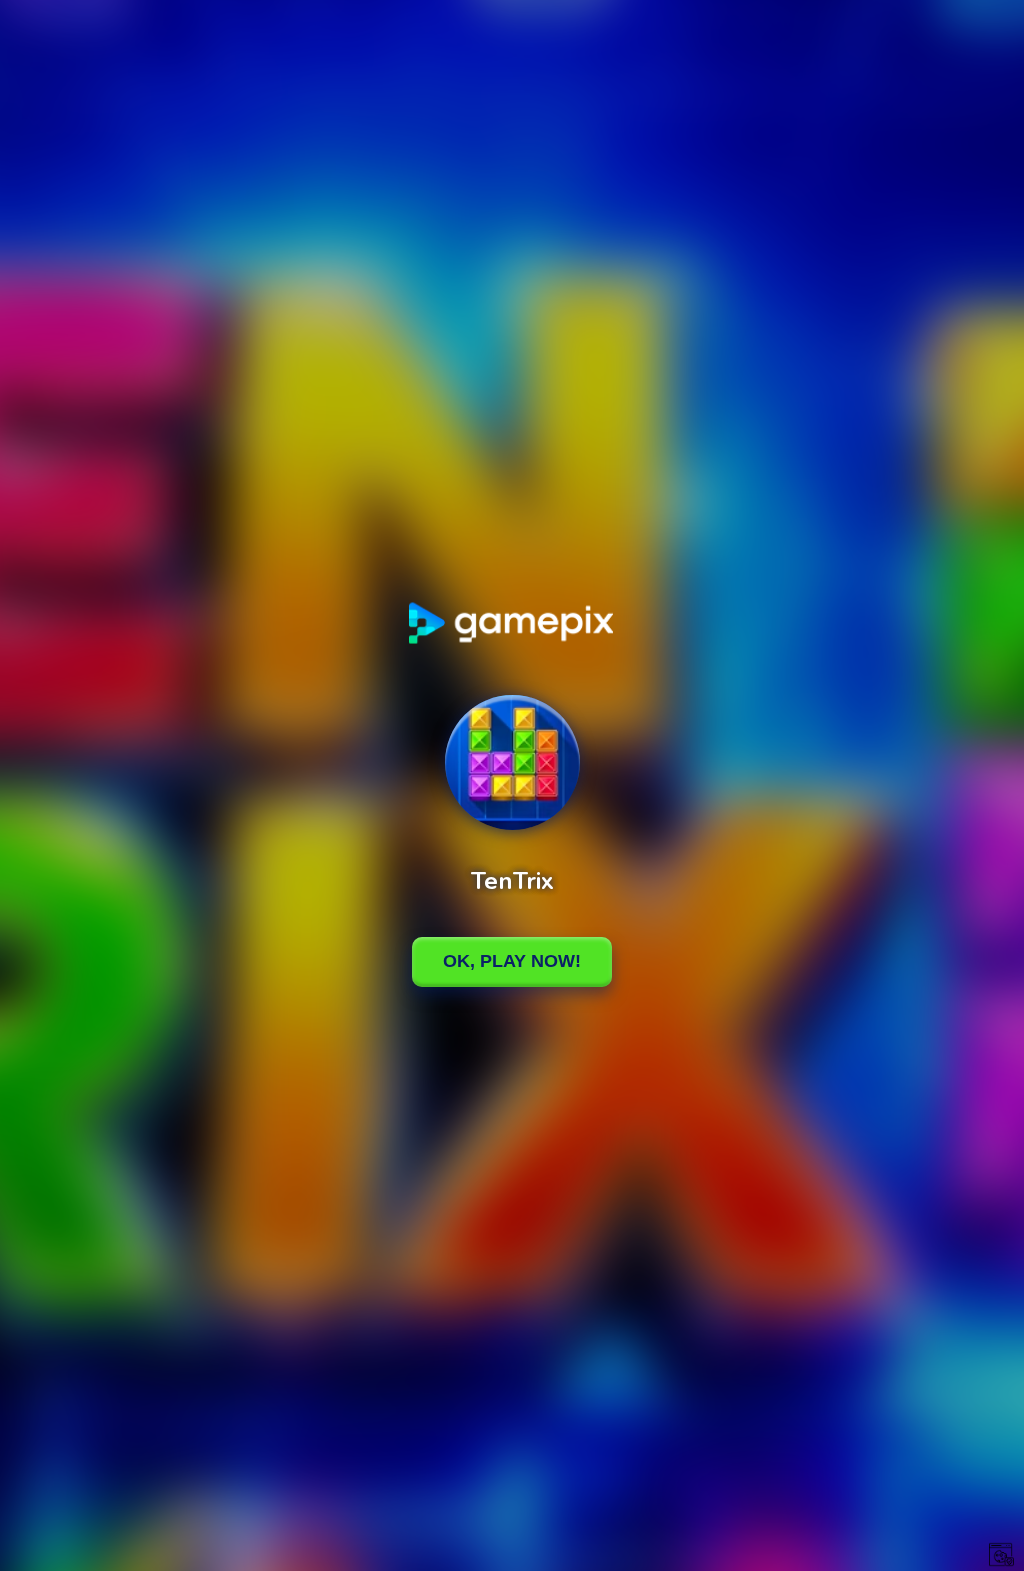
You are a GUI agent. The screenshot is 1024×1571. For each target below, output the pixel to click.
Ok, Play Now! (512, 961)
